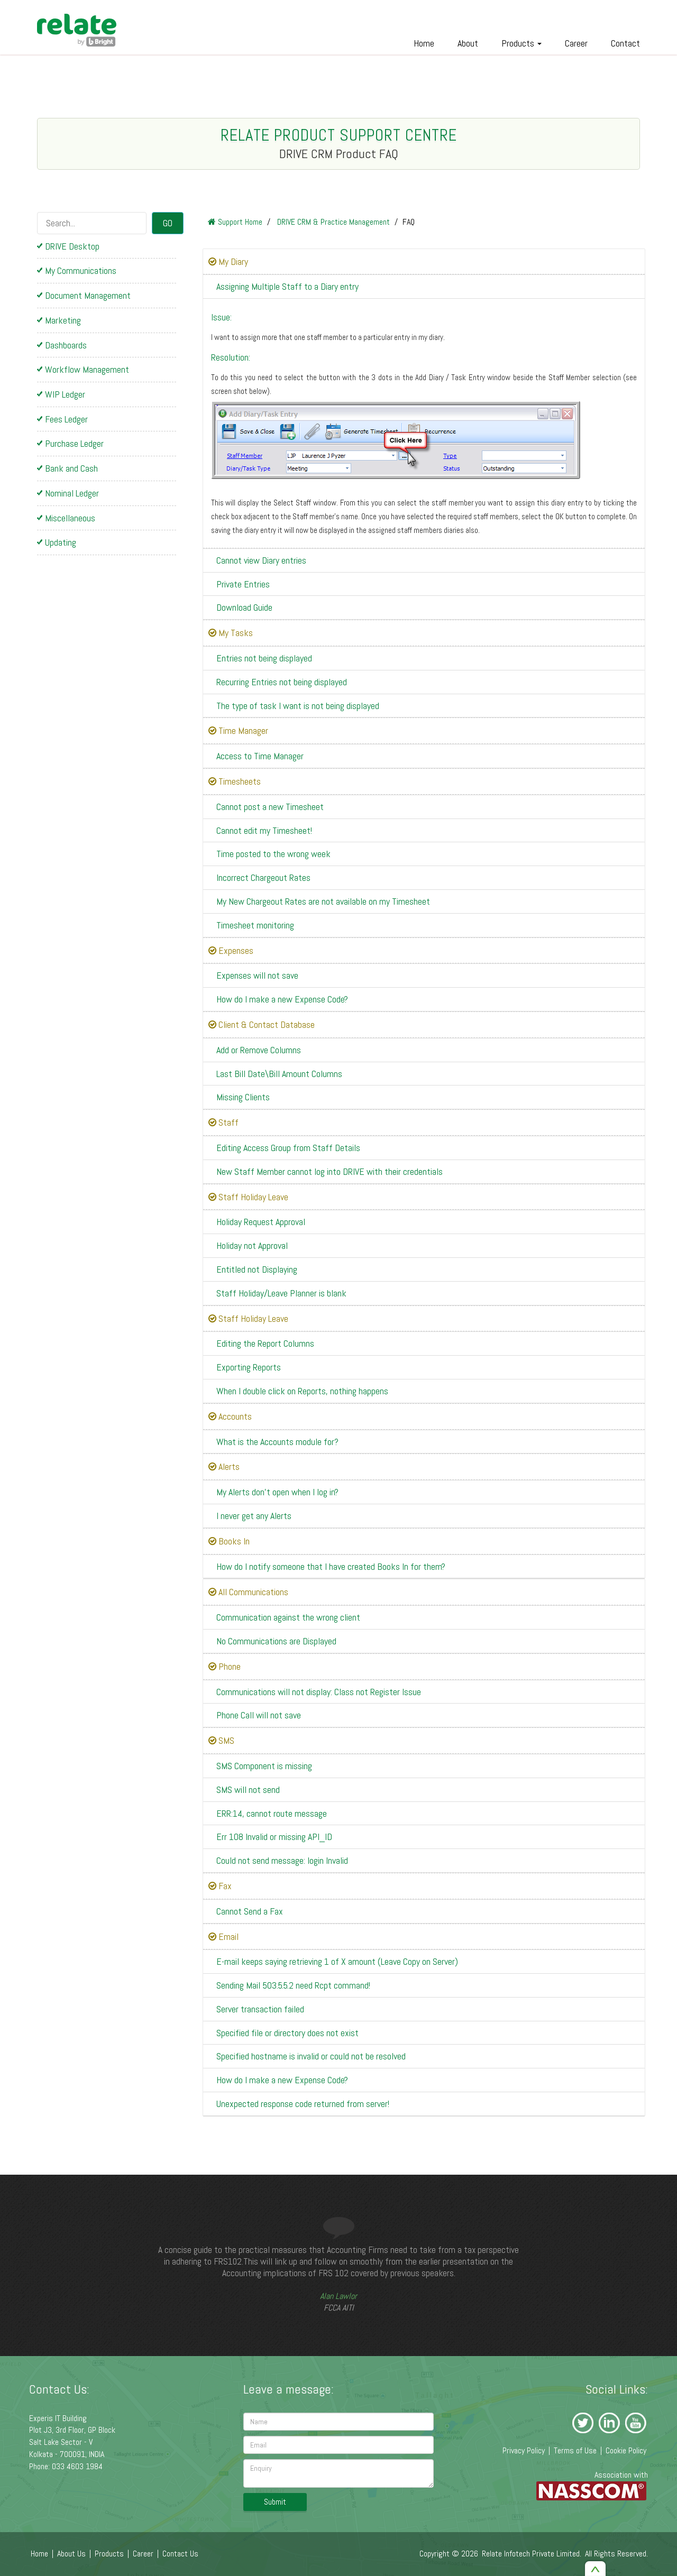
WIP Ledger (65, 394)
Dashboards (66, 345)
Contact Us (180, 2554)
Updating (61, 542)
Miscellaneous (70, 518)
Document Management (88, 295)
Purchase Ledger (74, 443)
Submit (275, 2502)
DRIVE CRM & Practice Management (332, 222)
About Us (71, 2554)
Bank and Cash (71, 468)
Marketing (63, 320)
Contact (625, 43)
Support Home (239, 222)
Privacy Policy (524, 2450)
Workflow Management (87, 369)
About (468, 43)
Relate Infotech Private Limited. (532, 2554)
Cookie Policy (626, 2450)
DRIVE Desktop (72, 246)
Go (168, 223)
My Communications (81, 270)
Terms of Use (575, 2450)
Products (519, 43)
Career (576, 43)
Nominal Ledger (72, 493)
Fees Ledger (66, 419)
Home (424, 43)
